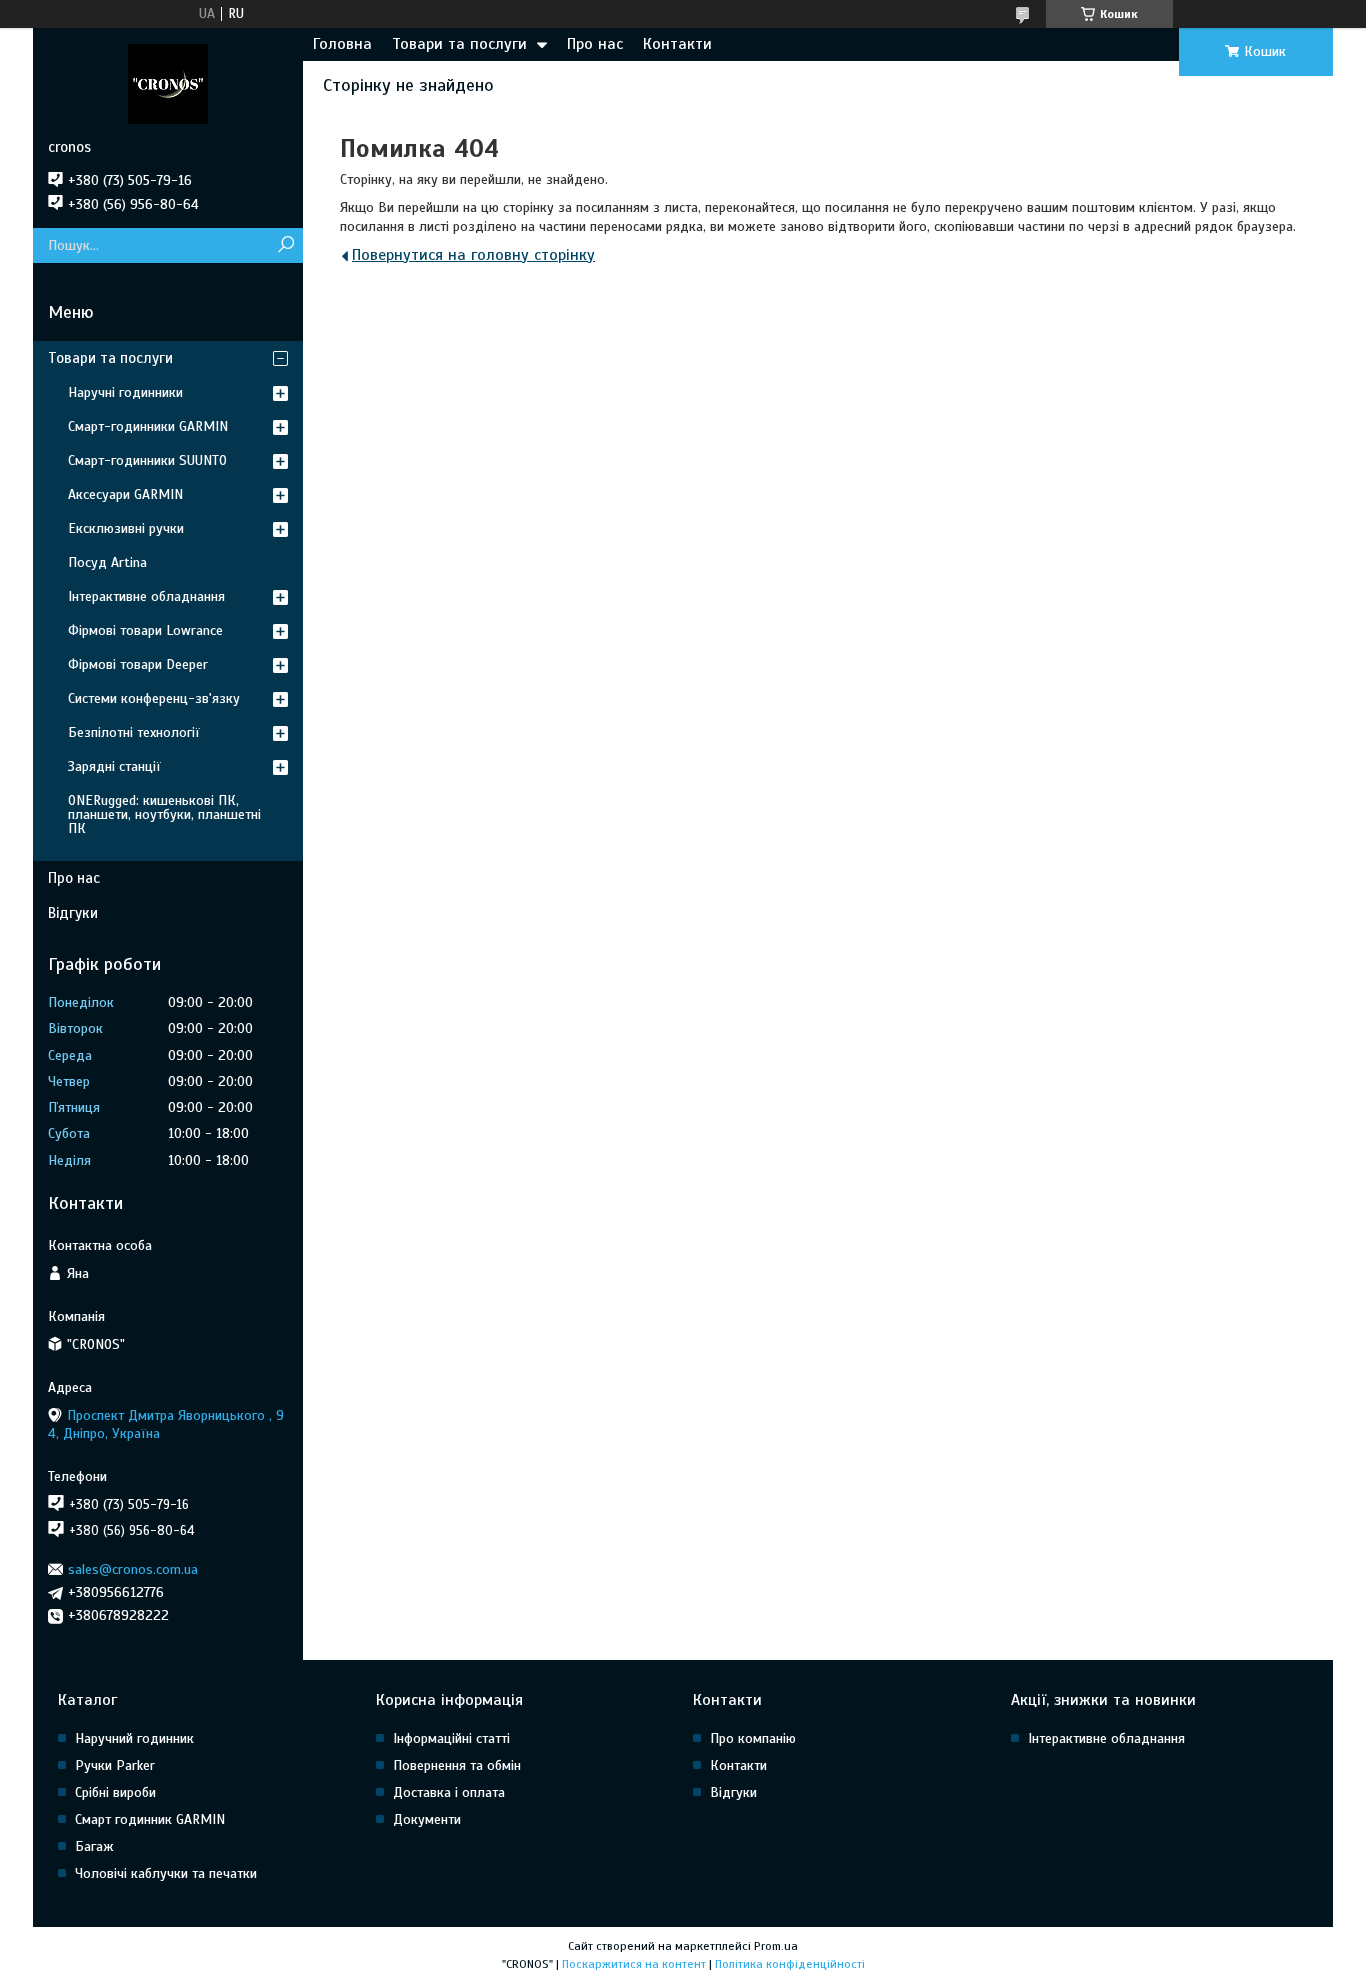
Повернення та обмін (457, 1765)
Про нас (595, 44)
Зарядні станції (114, 766)
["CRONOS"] (168, 83)
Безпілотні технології (134, 732)
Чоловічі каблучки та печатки (166, 1873)
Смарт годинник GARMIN (150, 1819)
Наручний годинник (134, 1738)
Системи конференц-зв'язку (154, 698)
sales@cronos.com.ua (133, 1569)
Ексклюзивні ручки (126, 528)
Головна (342, 44)
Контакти (677, 44)
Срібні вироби (115, 1792)
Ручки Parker (115, 1765)
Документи (427, 1819)
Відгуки (73, 913)
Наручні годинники (125, 392)
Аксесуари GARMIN (125, 494)
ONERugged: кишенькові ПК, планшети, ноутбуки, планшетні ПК (164, 814)
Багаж (94, 1846)
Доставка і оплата (449, 1792)
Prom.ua (776, 1946)
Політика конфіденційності (790, 1964)
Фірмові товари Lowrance (145, 630)
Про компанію (753, 1738)
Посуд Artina (107, 562)
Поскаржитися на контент (634, 1964)
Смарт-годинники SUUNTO (147, 460)
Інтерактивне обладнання (146, 596)
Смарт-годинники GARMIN (148, 426)
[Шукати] (285, 245)
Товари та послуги (459, 44)
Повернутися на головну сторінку (473, 255)
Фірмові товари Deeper (138, 664)
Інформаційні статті (451, 1738)
